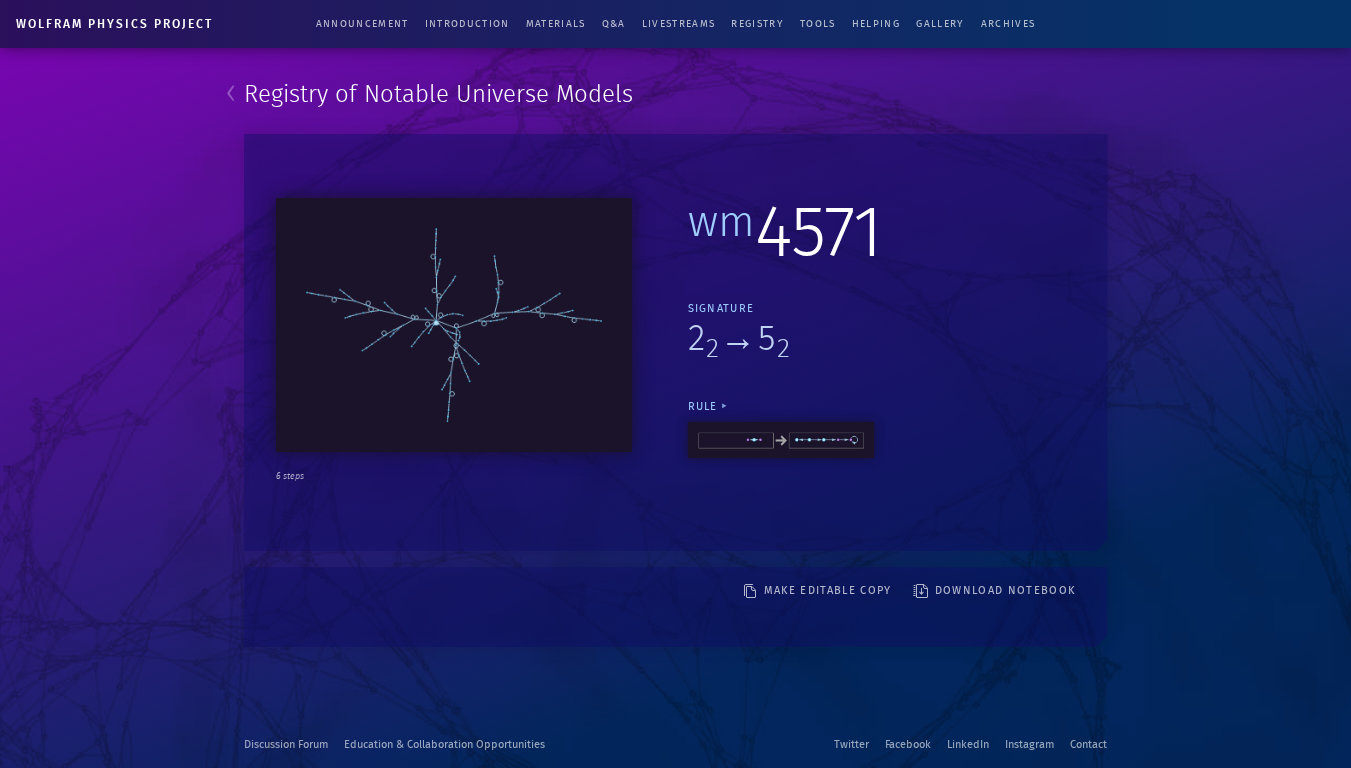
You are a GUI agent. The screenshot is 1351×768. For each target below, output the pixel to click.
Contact (1088, 744)
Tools (818, 24)
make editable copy (828, 590)
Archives (1008, 24)
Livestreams (679, 24)
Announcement (362, 24)
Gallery (940, 24)
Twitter (851, 744)
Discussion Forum (286, 744)
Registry (757, 24)
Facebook (908, 744)
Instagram (1029, 744)
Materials (556, 24)
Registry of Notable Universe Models (438, 95)
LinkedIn (968, 744)
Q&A (614, 24)
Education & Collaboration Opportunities (444, 744)
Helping (876, 24)
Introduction (467, 24)
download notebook (1005, 590)
